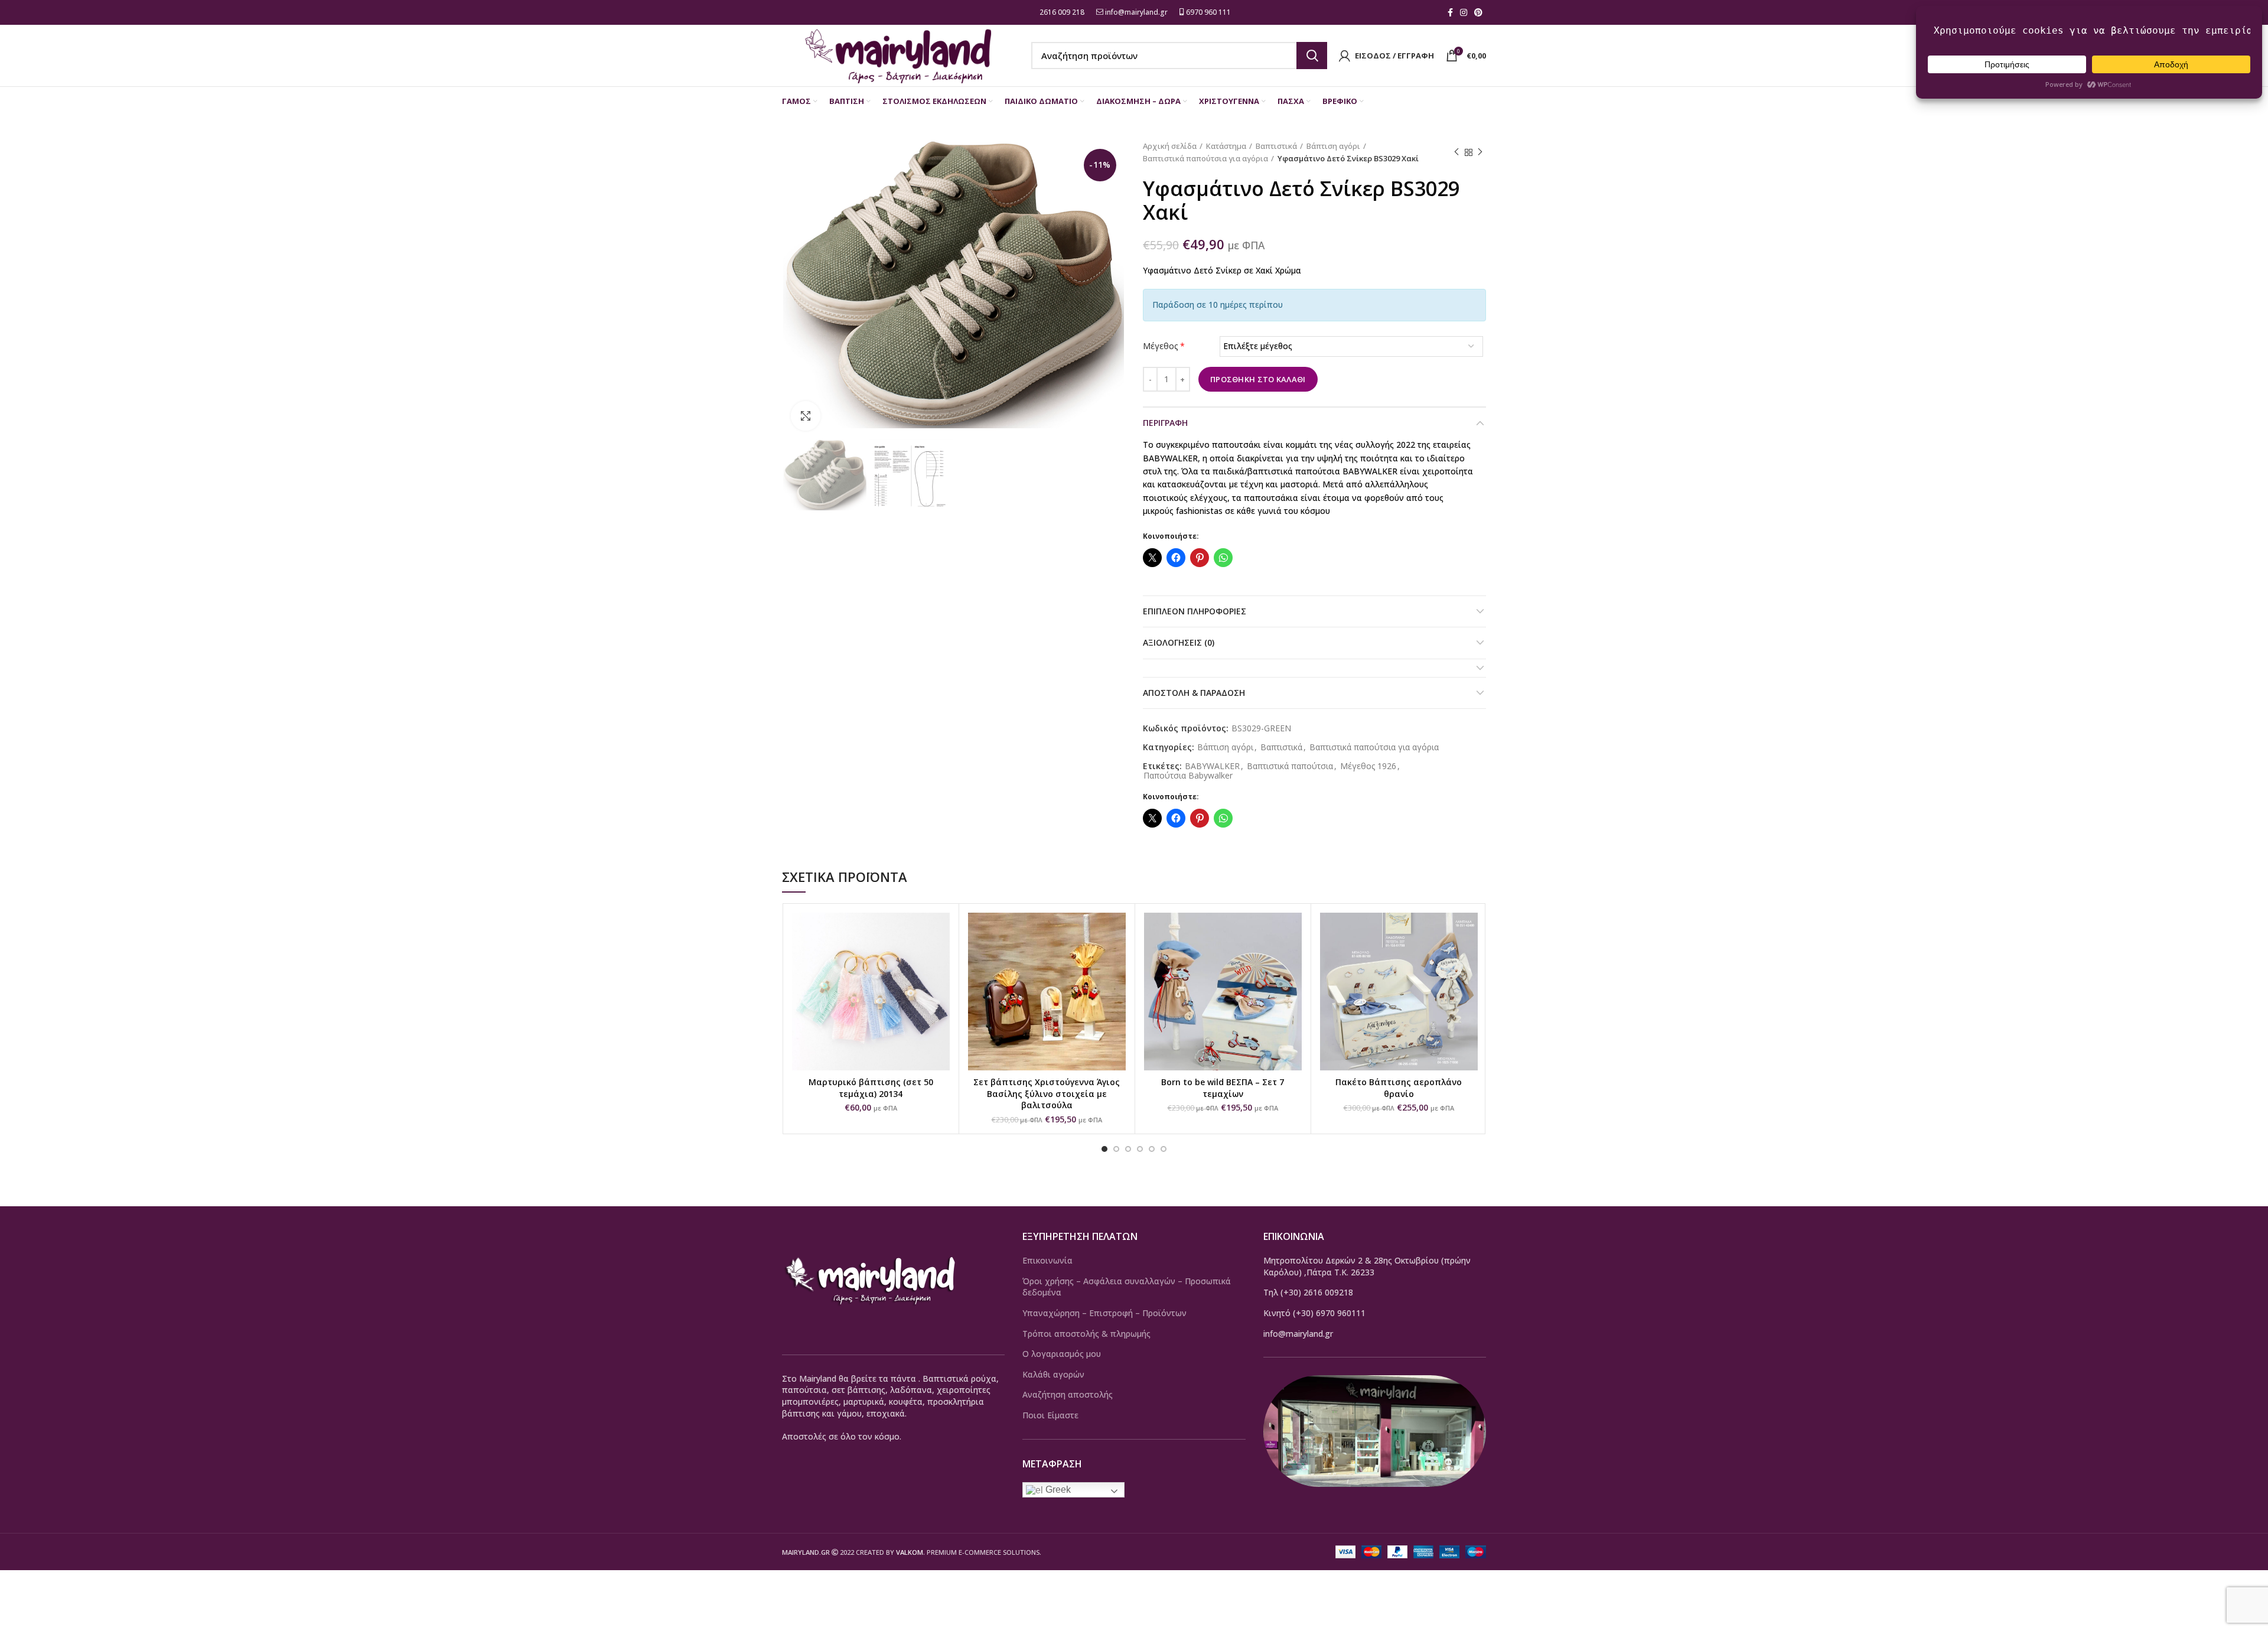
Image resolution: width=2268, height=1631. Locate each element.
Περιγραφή (1165, 423)
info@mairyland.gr (1136, 12)
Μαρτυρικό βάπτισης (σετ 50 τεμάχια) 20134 (871, 1088)
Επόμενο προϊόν (1480, 152)
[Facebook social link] (1450, 12)
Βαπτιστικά (1276, 146)
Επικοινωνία (1047, 1260)
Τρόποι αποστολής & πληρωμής (1086, 1334)
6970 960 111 (1208, 12)
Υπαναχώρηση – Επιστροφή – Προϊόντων (1104, 1313)
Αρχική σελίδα (1170, 146)
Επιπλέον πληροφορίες (1195, 611)
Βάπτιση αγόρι (1333, 146)
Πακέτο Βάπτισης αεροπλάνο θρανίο (1399, 1088)
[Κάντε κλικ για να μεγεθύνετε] (806, 416)
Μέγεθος (1164, 346)
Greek (1057, 1490)
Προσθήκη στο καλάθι (1258, 379)
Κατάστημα (1226, 146)
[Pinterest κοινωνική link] (1478, 12)
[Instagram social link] (1464, 12)
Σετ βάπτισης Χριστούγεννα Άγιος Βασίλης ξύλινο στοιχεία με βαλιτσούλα (1047, 1093)
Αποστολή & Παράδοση (1194, 693)
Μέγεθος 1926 (1368, 766)
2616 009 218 (1061, 12)
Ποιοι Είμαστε (1050, 1415)
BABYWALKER (1212, 766)
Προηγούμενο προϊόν (1456, 152)
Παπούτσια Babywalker (1188, 776)
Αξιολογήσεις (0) (1179, 642)
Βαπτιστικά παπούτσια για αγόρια (1205, 158)
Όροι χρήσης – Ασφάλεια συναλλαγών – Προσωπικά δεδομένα (1127, 1287)
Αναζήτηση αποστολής (1068, 1394)
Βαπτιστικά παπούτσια (1290, 766)
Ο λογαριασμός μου (1062, 1354)
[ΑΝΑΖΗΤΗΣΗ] (1312, 56)
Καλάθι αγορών (1053, 1374)
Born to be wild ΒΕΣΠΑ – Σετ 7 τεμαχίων (1223, 1088)
